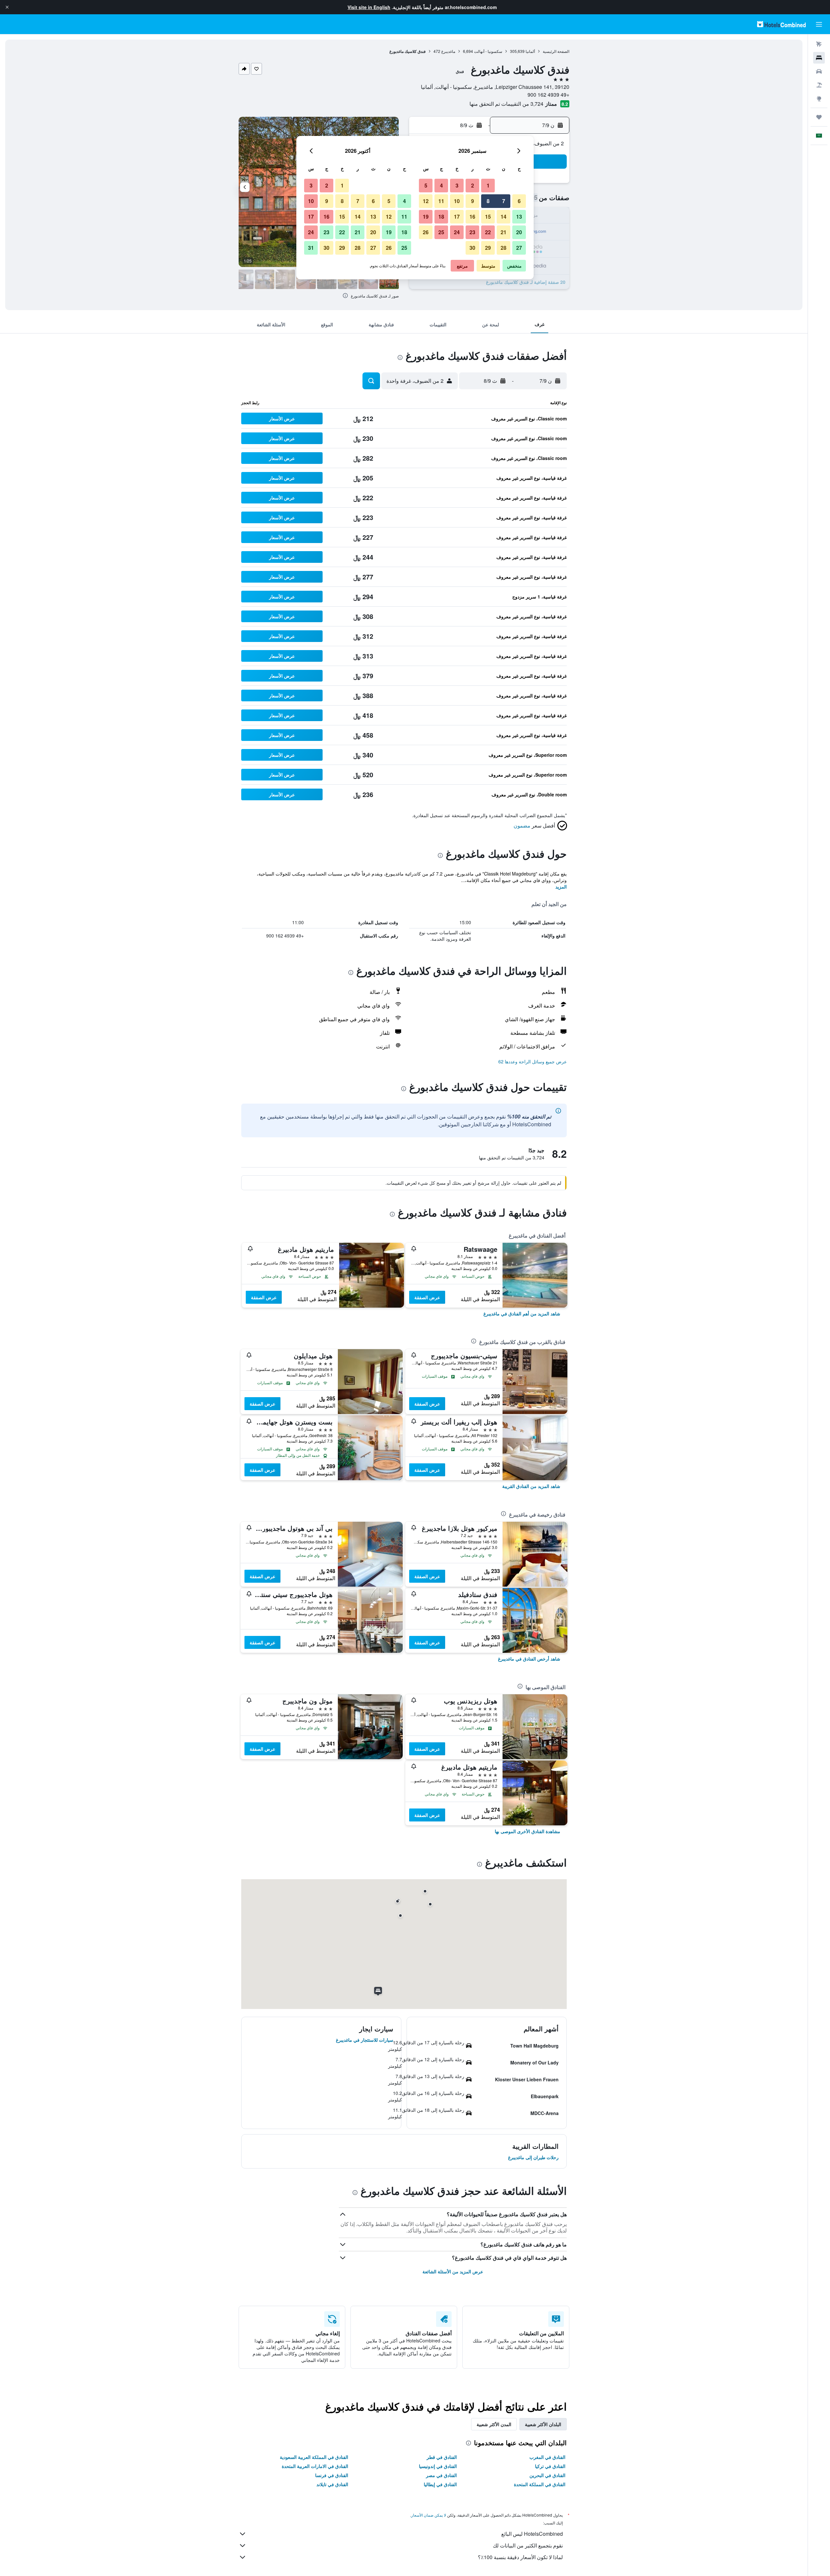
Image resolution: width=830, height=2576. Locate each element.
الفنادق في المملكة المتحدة (540, 2484)
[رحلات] (819, 117)
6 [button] (519, 201)
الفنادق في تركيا (550, 2466)
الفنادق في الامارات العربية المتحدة (315, 2466)
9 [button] (473, 201)
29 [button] (488, 248)
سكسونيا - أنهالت (488, 51)
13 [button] (519, 217)
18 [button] (441, 217)
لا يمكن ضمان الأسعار (429, 2515)
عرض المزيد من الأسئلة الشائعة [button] (453, 2271)
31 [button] (311, 248)
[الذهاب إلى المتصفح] (819, 99)
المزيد (561, 887)
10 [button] (457, 201)
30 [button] (472, 248)
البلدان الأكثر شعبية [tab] (543, 2424)
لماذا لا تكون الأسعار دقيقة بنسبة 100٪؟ (520, 2557)
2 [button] (473, 185)
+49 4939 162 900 (548, 95)
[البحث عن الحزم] (819, 85)
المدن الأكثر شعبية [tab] (494, 2424)
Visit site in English (369, 7)
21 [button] (504, 232)
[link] (522, 1313)
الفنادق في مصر (441, 2475)
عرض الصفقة (427, 1297)
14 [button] (504, 217)
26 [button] (426, 232)
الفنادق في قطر (442, 2457)
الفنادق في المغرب (547, 2457)
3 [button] (457, 185)
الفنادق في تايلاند (332, 2484)
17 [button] (457, 217)
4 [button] (441, 185)
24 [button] (457, 232)
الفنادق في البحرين (547, 2475)
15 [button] (488, 217)
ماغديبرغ (448, 51)
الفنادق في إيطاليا (440, 2484)
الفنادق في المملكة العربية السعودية (314, 2457)
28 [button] (504, 248)
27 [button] (519, 248)
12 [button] (426, 201)
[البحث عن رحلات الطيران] (819, 44)
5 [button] (426, 185)
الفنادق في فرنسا (332, 2475)
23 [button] (472, 232)
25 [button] (441, 232)
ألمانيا (530, 51)
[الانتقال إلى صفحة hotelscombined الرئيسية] (781, 24)
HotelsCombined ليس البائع (532, 2534)
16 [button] (472, 217)
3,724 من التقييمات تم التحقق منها (506, 104)
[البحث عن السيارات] (819, 71)
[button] (7, 7)
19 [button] (426, 217)
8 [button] (488, 201)
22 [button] (488, 232)
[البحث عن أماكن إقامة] (819, 58)
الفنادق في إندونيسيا (438, 2466)
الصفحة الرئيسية (556, 51)
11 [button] (441, 201)
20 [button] (519, 232)
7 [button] (504, 201)
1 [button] (488, 185)
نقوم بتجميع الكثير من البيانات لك (528, 2545)
